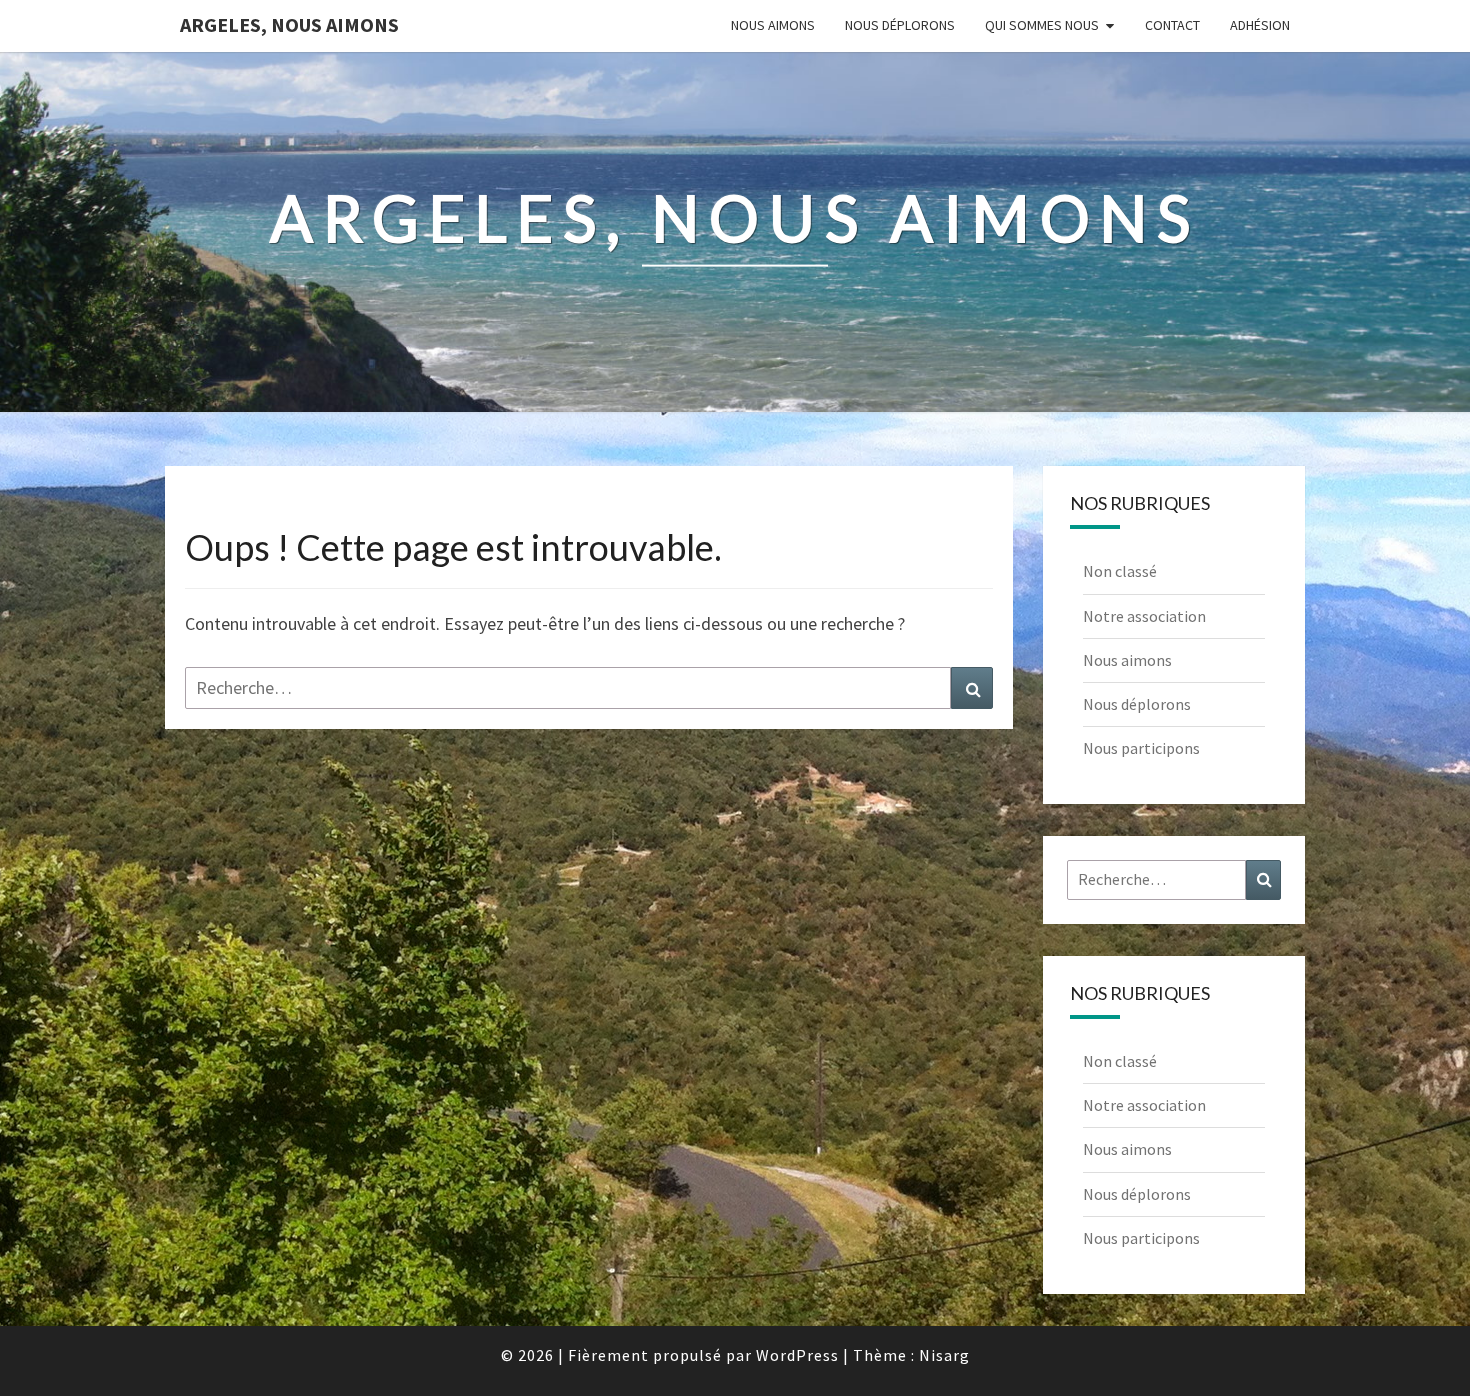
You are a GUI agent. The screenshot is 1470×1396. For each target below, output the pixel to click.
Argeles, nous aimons (289, 24)
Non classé (1120, 571)
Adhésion (1260, 25)
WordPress (797, 1355)
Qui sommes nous (1042, 25)
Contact (1172, 25)
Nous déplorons (900, 25)
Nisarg (944, 1355)
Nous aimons (773, 25)
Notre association (1144, 616)
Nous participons (1141, 748)
